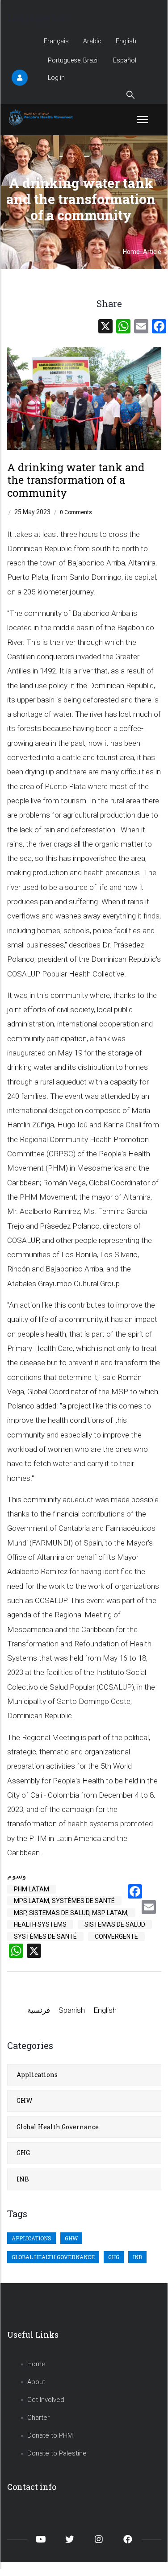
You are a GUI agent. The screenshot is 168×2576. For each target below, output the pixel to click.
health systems (40, 1924)
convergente (116, 1936)
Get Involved (46, 2400)
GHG (23, 2153)
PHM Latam (31, 1889)
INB (23, 2179)
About (36, 2382)
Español (125, 60)
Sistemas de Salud (115, 1924)
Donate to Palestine (57, 2453)
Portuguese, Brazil (73, 60)
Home (131, 252)
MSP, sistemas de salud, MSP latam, (71, 1913)
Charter (38, 2418)
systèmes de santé (45, 1936)
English (126, 41)
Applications (37, 2075)
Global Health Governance (58, 2127)
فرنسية (39, 2010)
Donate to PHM (50, 2435)
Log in (56, 78)
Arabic (92, 41)
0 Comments (76, 512)
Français (56, 41)
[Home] (42, 117)
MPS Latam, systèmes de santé (64, 1901)
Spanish (72, 2010)
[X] (105, 326)
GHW (25, 2100)
